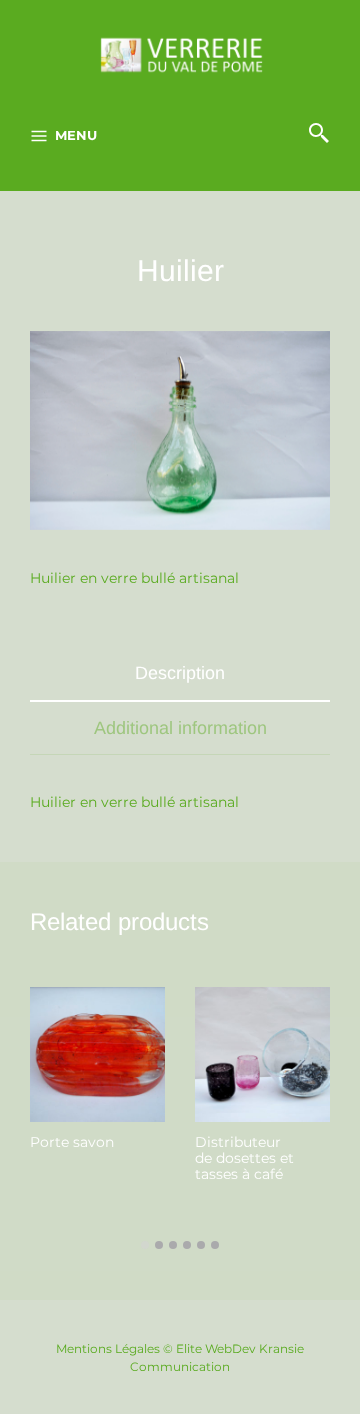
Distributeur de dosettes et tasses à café (244, 1158)
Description (180, 673)
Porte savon (72, 1142)
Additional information (180, 728)
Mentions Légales (108, 1348)
